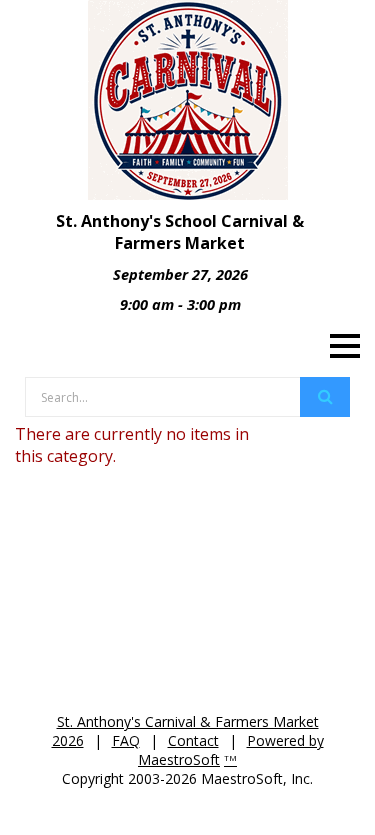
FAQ (126, 740)
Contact (193, 740)
